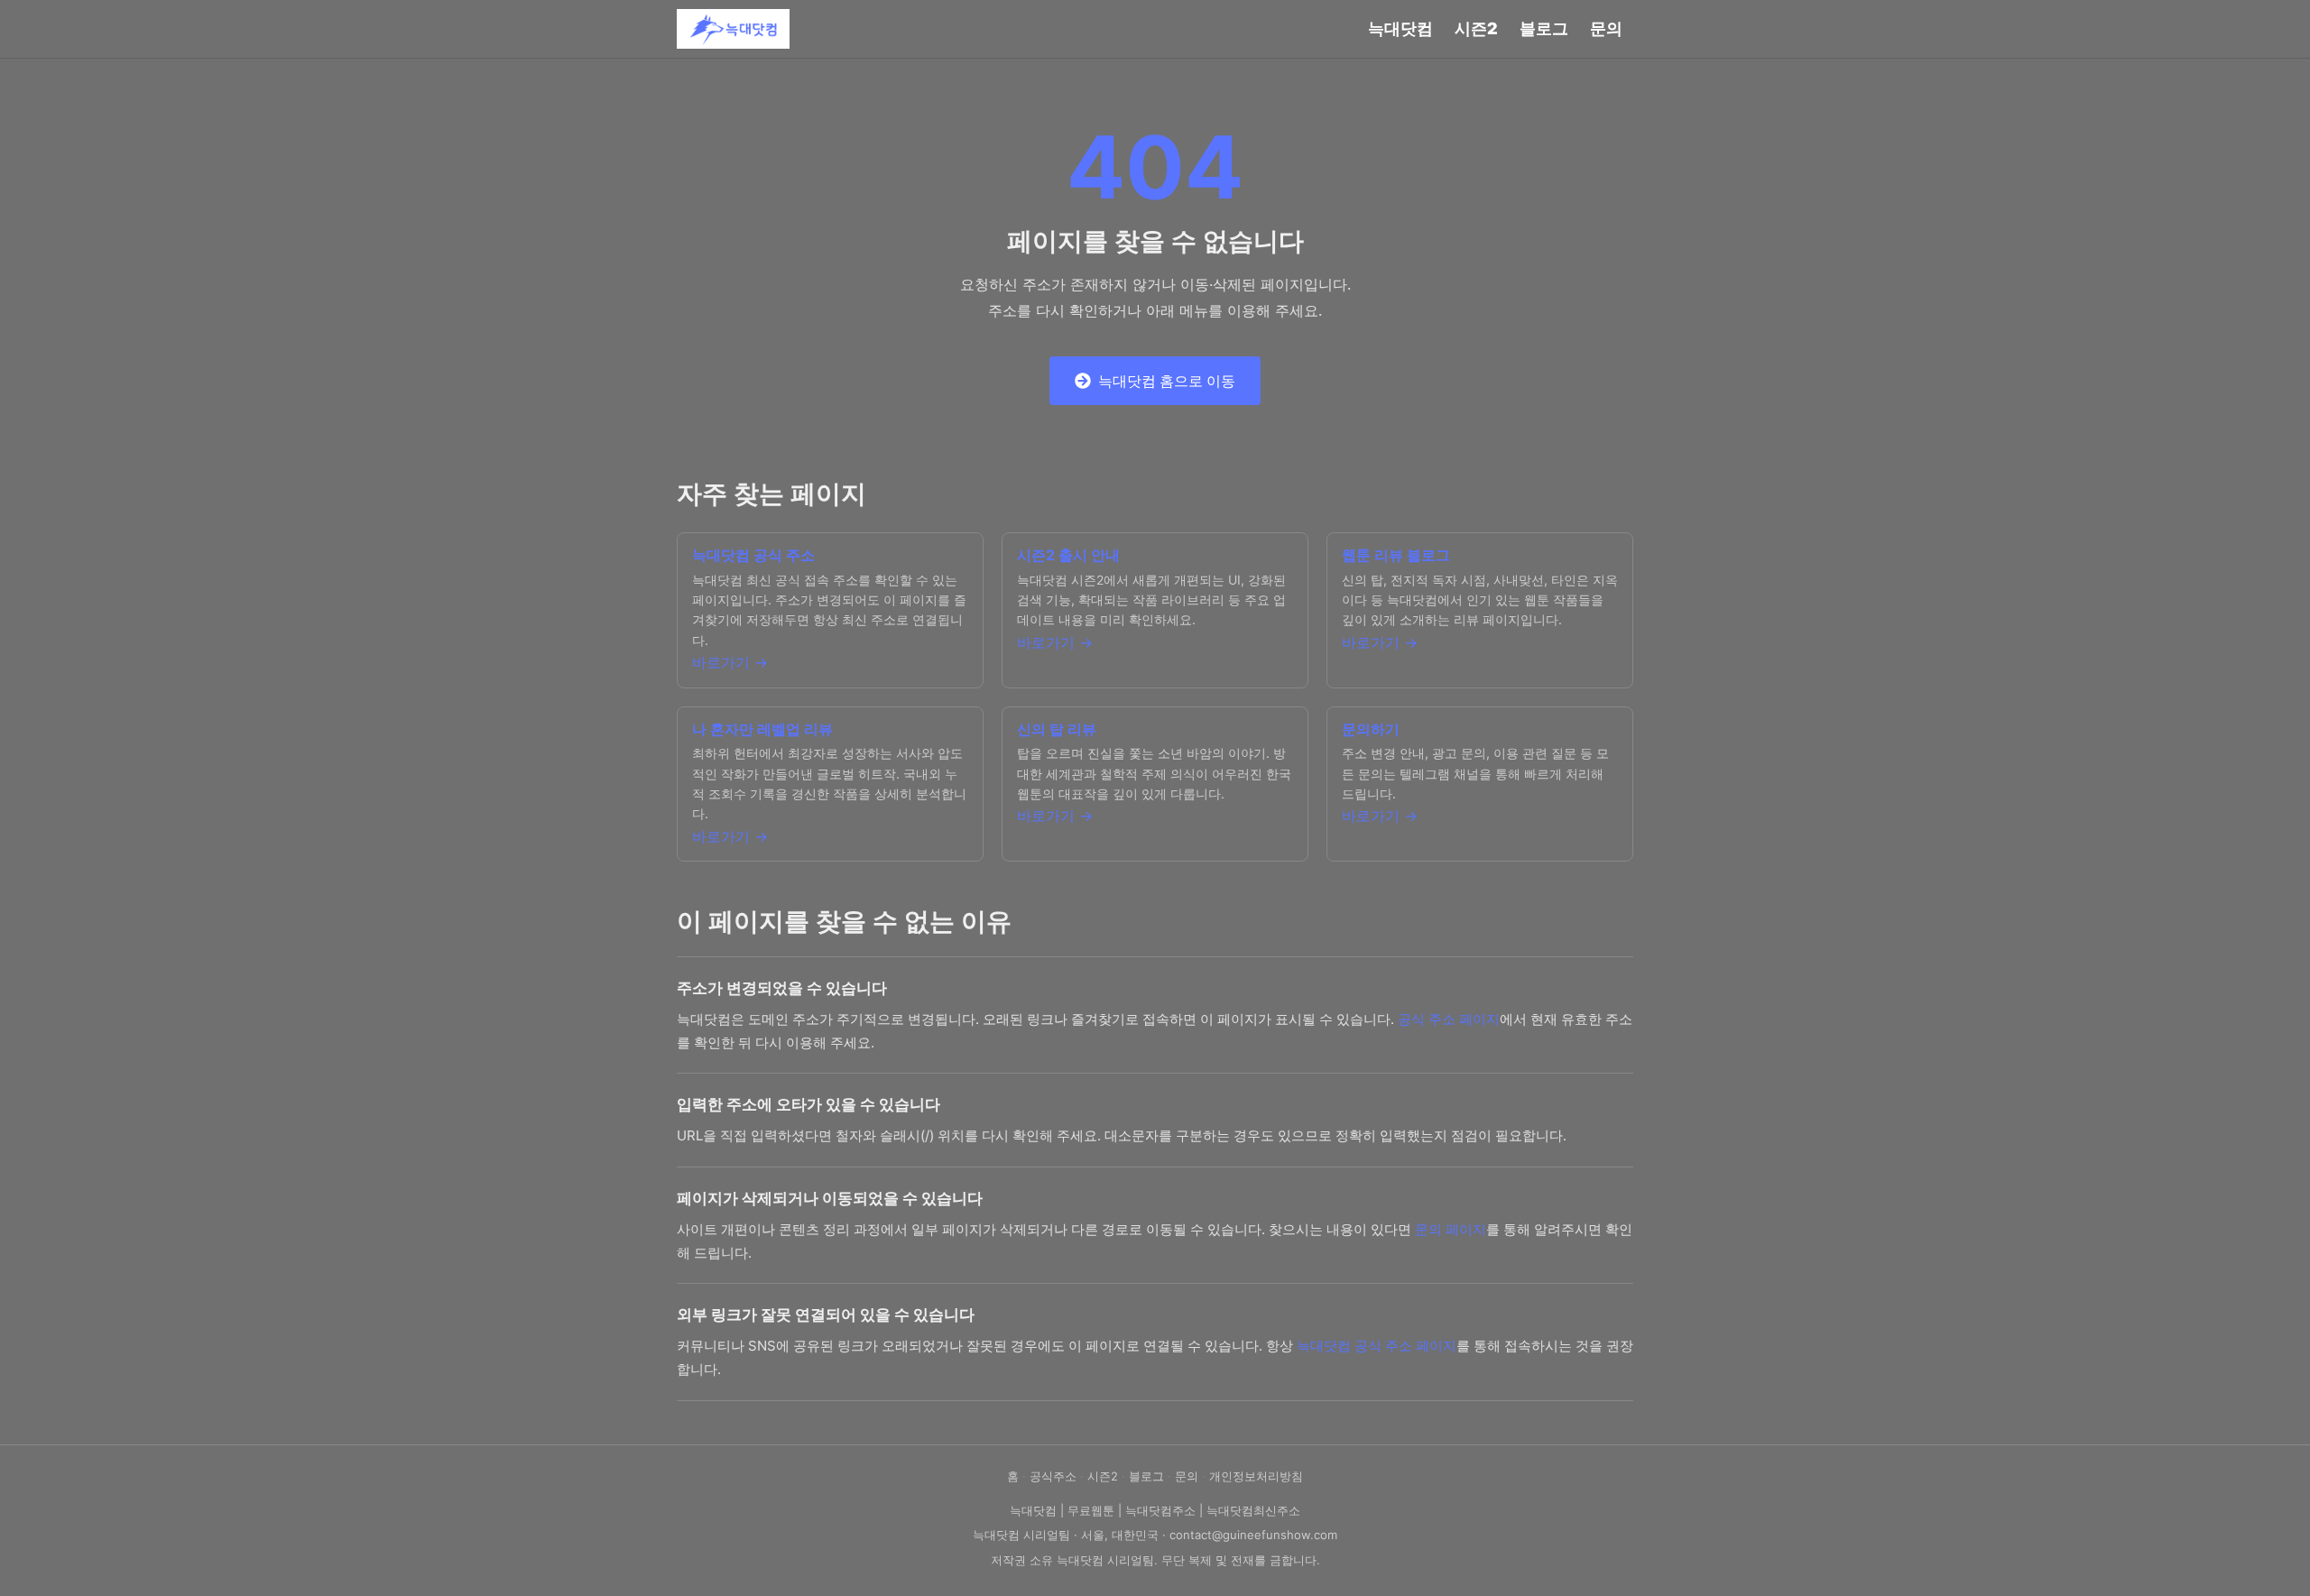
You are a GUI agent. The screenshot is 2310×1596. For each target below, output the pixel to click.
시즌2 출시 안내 (1068, 555)
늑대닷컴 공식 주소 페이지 (1377, 1346)
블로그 (1544, 28)
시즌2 (1476, 28)
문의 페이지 (1451, 1229)
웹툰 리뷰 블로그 (1396, 555)
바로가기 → (730, 662)
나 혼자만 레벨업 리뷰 (762, 729)
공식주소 (1053, 1476)
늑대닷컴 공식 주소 (753, 555)
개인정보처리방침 (1256, 1476)
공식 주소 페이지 (1449, 1019)
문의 (1606, 28)
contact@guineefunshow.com (1253, 1535)
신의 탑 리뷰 (1057, 729)
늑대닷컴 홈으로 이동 (1167, 381)
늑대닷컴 (1400, 28)
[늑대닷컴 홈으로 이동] (733, 29)
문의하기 (1371, 729)
